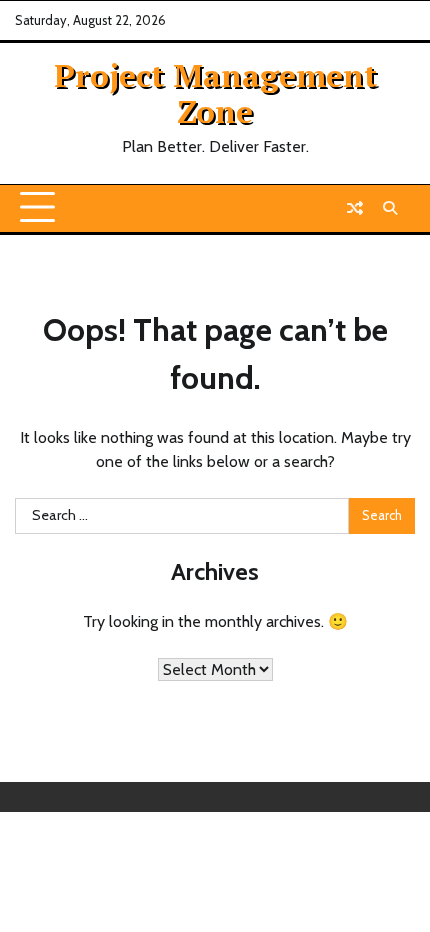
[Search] (390, 208)
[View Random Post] (355, 208)
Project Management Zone (215, 93)
